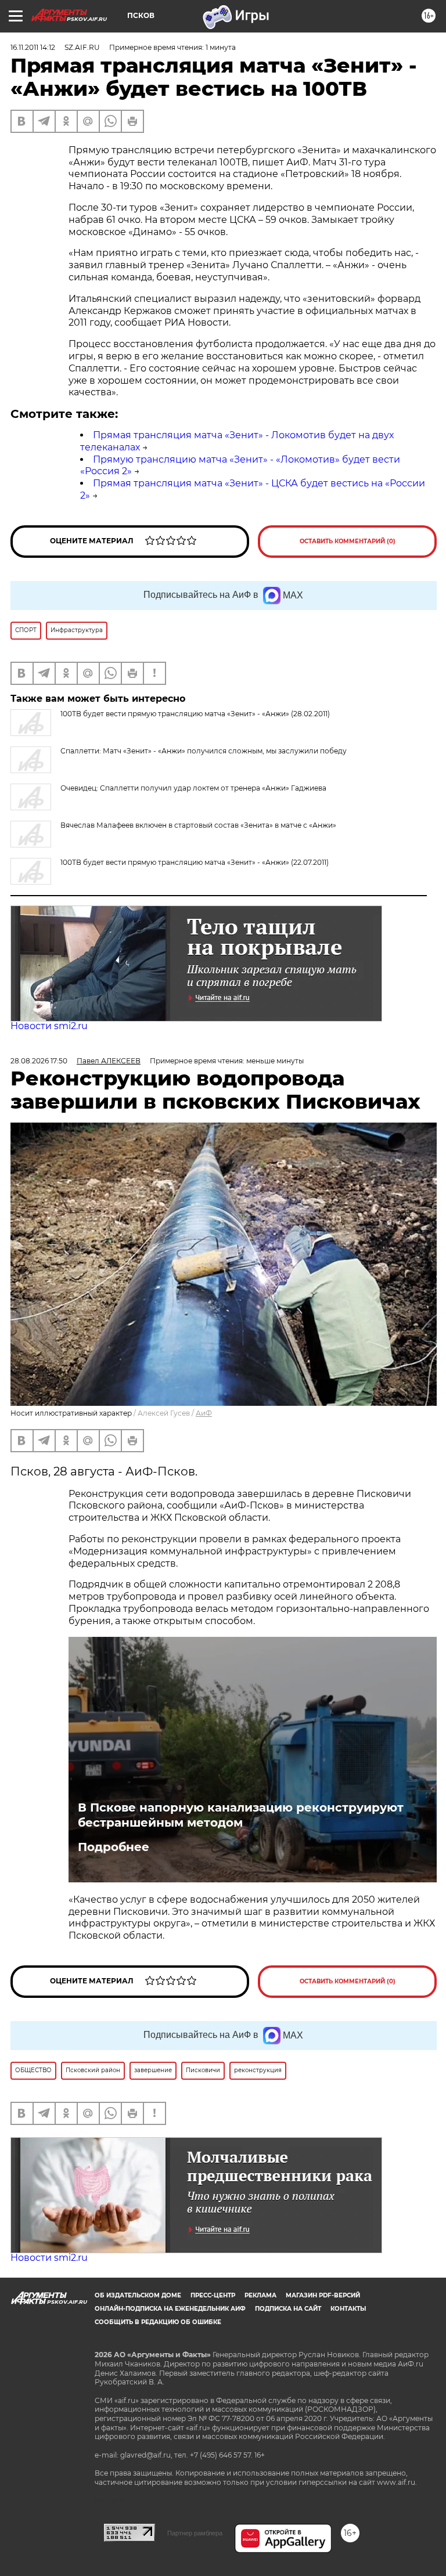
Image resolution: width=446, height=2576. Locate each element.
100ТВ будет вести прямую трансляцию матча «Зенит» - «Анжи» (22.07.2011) (195, 862)
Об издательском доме (138, 2295)
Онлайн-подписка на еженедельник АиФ (170, 2309)
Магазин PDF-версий (323, 2295)
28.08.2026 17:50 (39, 1061)
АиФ (204, 1413)
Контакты (348, 2309)
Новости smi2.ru (49, 1026)
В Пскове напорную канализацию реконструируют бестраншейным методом (241, 1815)
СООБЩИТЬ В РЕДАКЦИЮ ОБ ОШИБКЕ (158, 2322)
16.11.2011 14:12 (33, 47)
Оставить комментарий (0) (348, 541)
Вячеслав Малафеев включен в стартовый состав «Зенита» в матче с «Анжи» (198, 825)
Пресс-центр (213, 2295)
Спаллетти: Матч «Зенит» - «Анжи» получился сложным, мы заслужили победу (204, 751)
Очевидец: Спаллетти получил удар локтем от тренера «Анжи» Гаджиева (193, 788)
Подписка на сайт (288, 2309)
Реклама (260, 2295)
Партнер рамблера (195, 2533)
